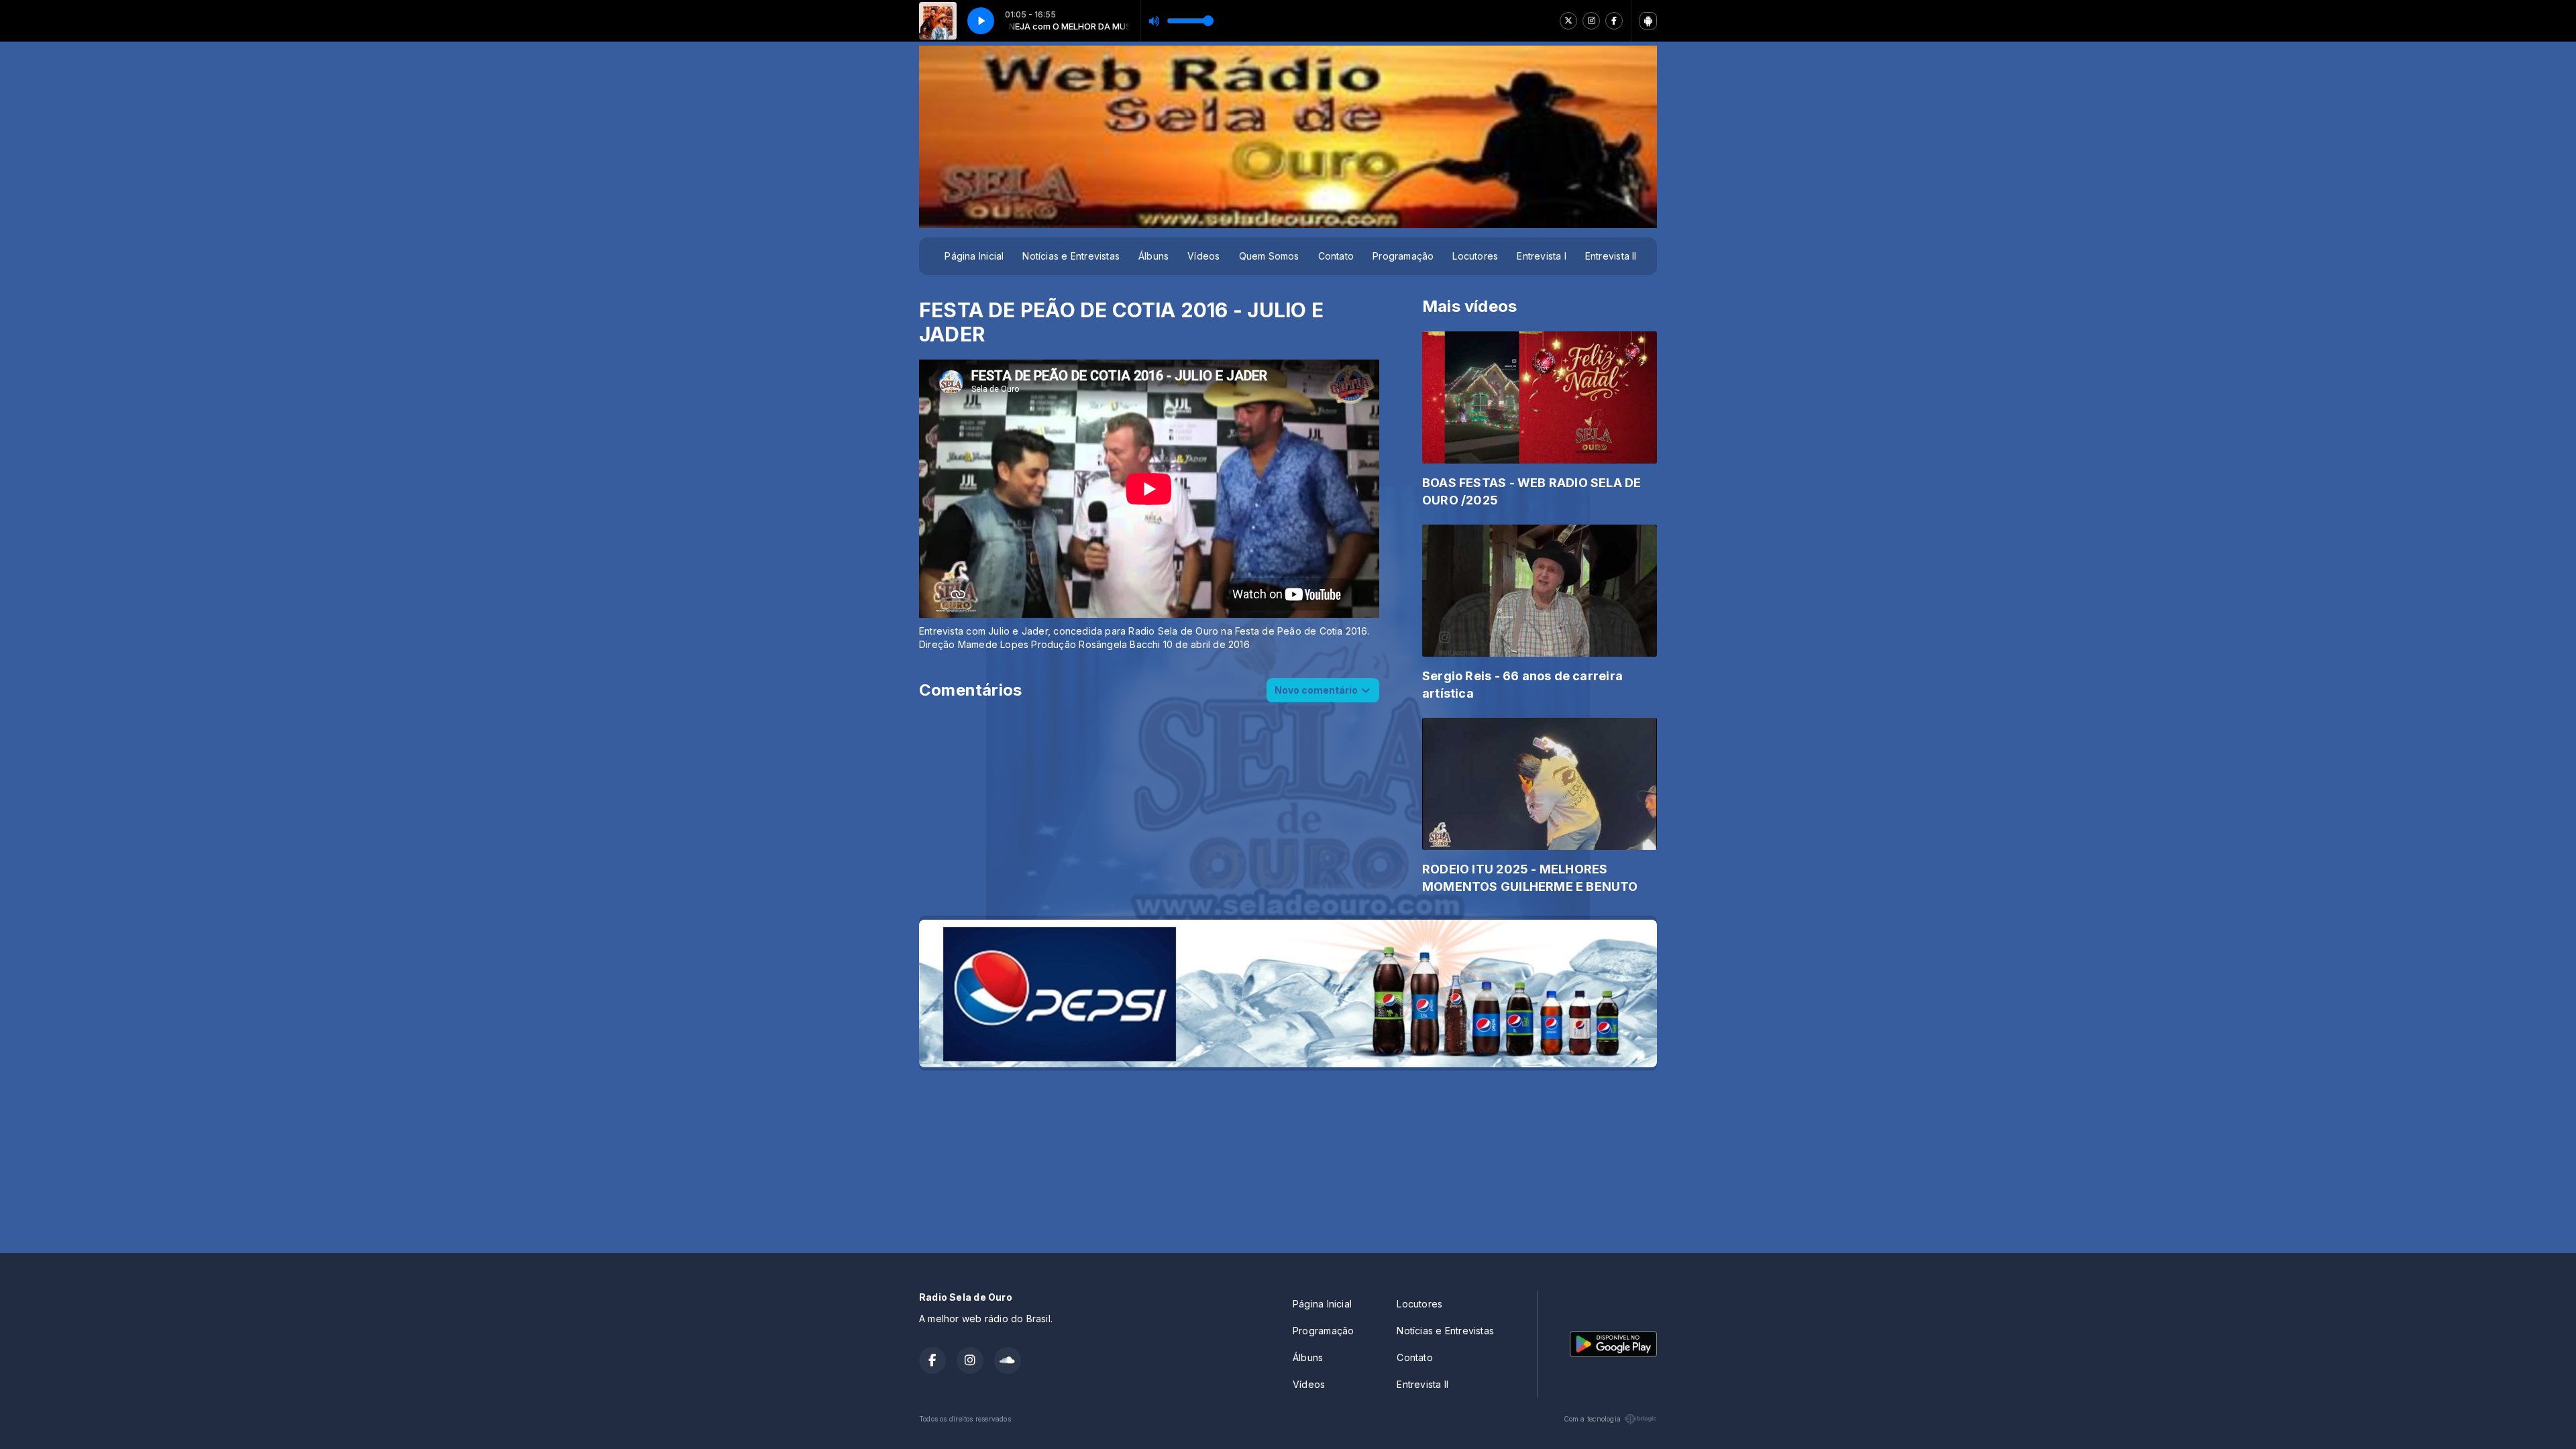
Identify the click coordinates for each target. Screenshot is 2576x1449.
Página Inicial (974, 256)
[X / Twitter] (1568, 21)
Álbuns (1153, 256)
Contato (1336, 256)
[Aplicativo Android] (1648, 21)
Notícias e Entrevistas (1071, 256)
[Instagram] (1591, 21)
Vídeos (1203, 256)
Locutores (1475, 256)
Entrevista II (1611, 256)
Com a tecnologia (1592, 1419)
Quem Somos (1269, 256)
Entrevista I (1542, 256)
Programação (1403, 256)
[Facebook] (1614, 21)
